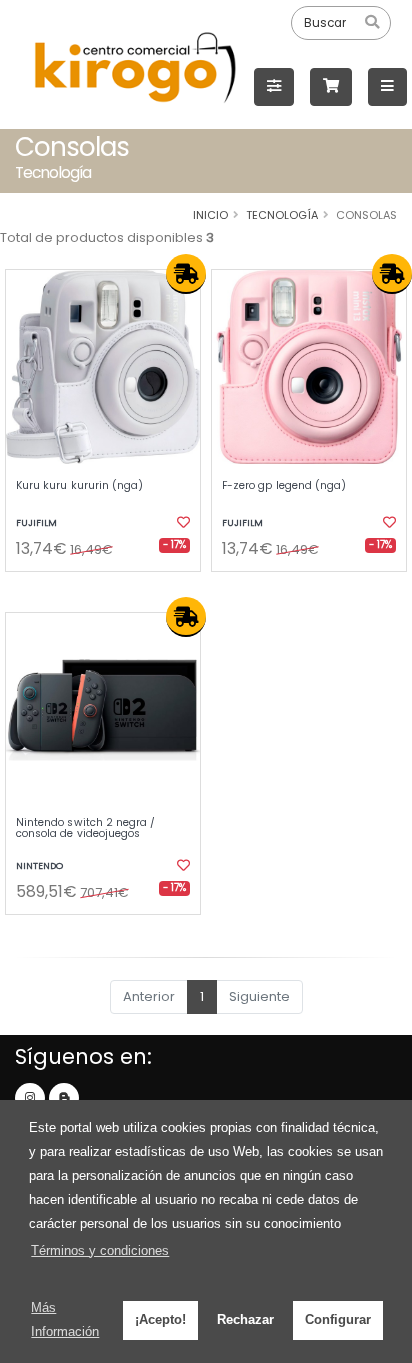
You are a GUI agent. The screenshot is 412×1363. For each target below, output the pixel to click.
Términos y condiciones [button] (100, 1250)
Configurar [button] (338, 1319)
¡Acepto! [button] (160, 1319)
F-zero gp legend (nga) (284, 485)
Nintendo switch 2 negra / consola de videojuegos (85, 828)
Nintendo (39, 865)
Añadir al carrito (109, 588)
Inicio (210, 215)
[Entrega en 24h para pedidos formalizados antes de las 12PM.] (186, 274)
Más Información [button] (65, 1319)
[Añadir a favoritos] (182, 523)
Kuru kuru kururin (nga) (79, 485)
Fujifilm (36, 522)
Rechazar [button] (245, 1319)
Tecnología (282, 215)
